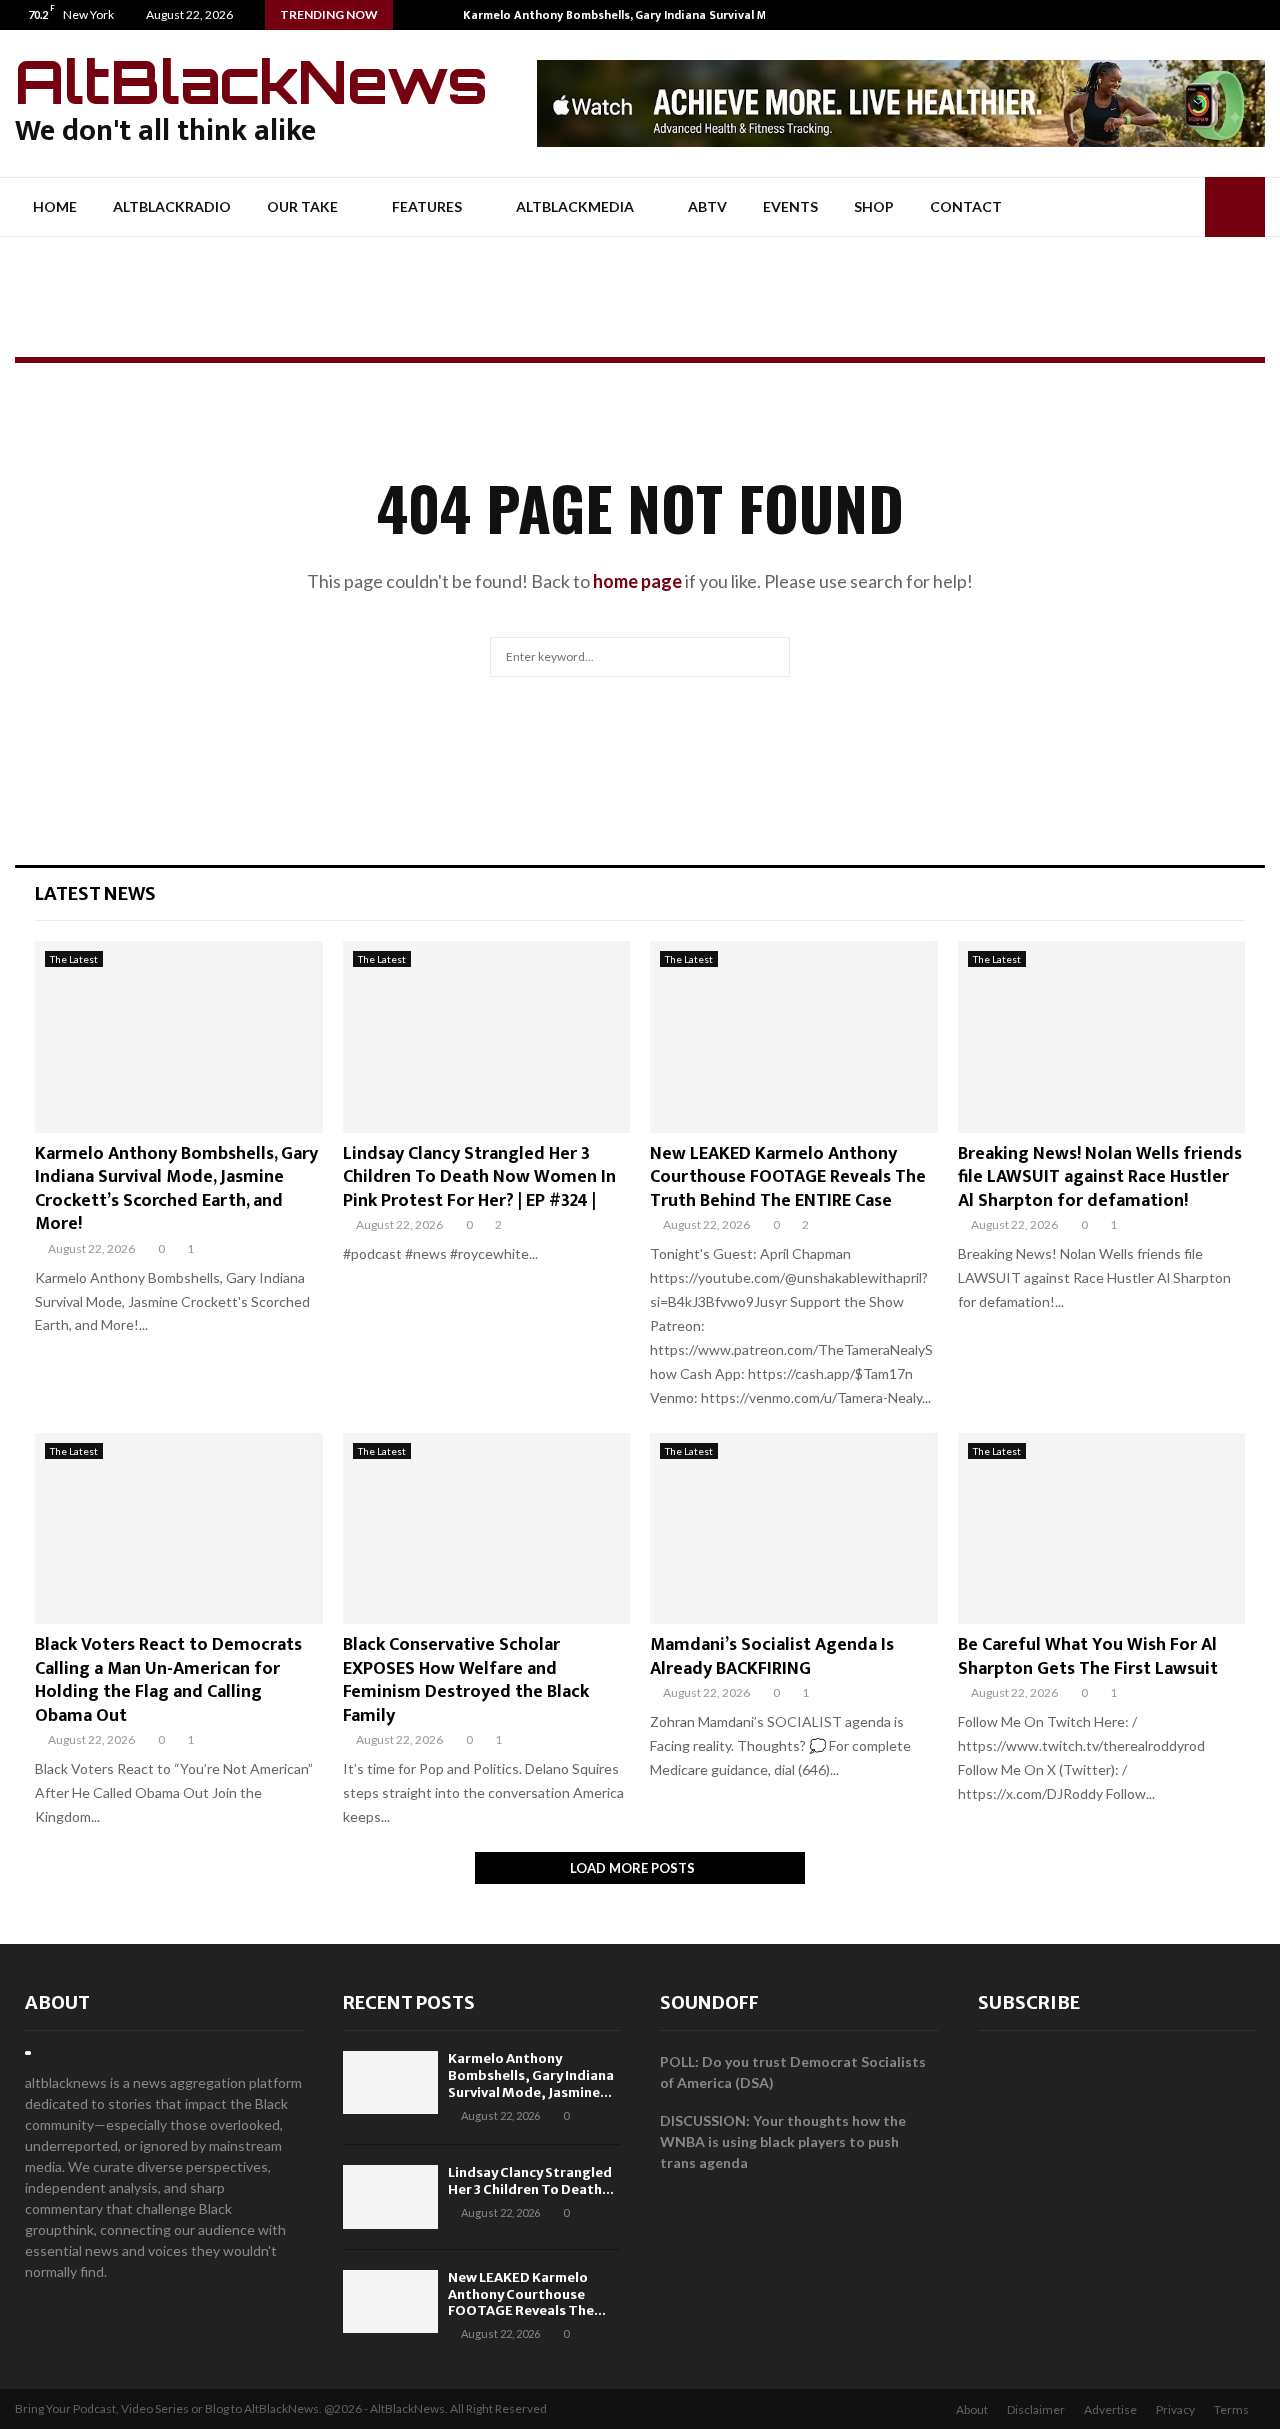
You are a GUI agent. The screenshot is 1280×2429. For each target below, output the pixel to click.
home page (637, 581)
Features (427, 206)
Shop (874, 206)
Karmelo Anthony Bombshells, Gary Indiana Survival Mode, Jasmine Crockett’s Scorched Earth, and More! (176, 1189)
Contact (966, 206)
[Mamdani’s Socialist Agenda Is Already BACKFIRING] (794, 1529)
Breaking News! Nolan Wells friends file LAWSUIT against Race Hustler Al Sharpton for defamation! (1100, 1177)
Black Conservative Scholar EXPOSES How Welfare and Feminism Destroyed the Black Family (466, 1680)
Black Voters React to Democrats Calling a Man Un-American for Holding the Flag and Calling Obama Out (168, 1680)
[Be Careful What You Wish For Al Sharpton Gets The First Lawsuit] (1102, 1529)
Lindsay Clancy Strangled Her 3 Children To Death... (531, 2181)
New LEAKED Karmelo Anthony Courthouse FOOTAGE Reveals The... (527, 2294)
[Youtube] (1264, 15)
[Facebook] (1222, 15)
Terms (1231, 2409)
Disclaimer (1036, 2409)
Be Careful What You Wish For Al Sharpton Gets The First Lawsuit (1088, 1656)
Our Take (302, 206)
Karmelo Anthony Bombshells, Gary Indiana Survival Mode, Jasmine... (531, 2075)
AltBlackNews (251, 81)
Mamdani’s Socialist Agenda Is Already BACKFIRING (772, 1656)
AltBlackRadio (172, 206)
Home (55, 206)
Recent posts (409, 2002)
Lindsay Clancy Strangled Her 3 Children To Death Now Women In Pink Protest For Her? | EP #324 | (479, 1177)
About (57, 2002)
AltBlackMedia (575, 206)
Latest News (95, 893)
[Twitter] (1243, 15)
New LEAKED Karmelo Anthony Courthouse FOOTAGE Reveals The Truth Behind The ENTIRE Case (788, 1177)
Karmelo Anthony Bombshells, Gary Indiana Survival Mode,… (632, 15)
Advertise (1110, 2409)
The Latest (74, 959)
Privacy (1175, 2409)
